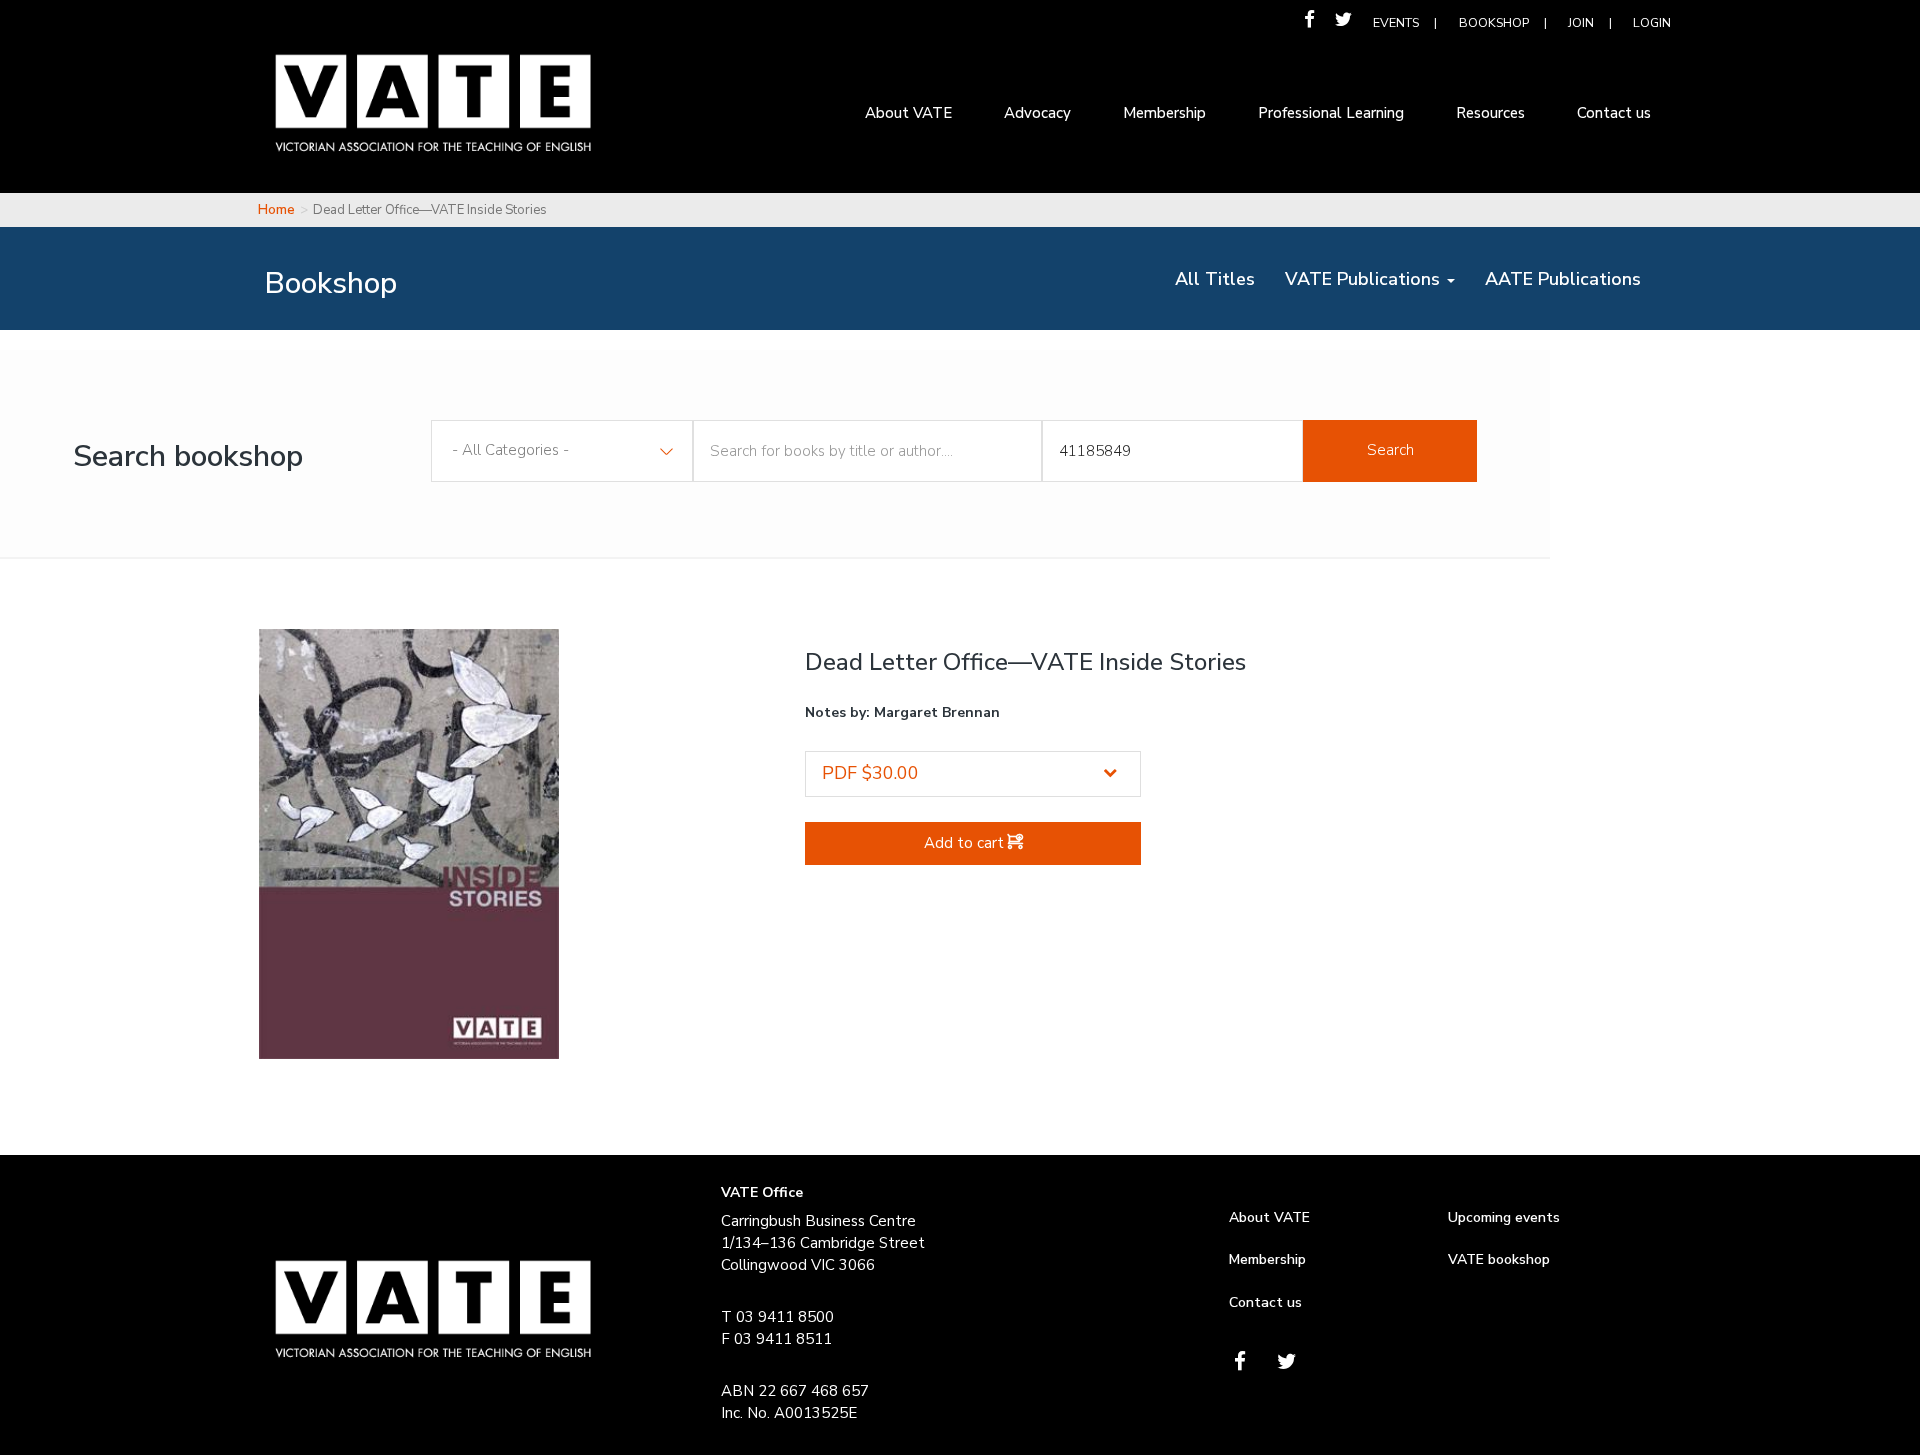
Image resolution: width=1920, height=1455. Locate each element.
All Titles (1222, 278)
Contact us (1265, 1302)
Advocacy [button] (1037, 113)
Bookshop (1494, 22)
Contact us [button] (1614, 113)
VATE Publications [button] (1365, 279)
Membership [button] (1164, 113)
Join (1581, 22)
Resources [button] (1490, 113)
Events (1396, 22)
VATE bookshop (1499, 1259)
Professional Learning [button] (1331, 113)
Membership (1267, 1259)
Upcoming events (1504, 1217)
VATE (433, 118)
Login (1652, 22)
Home (276, 210)
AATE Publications (1570, 278)
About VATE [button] (908, 113)
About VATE (1269, 1217)
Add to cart (966, 843)
